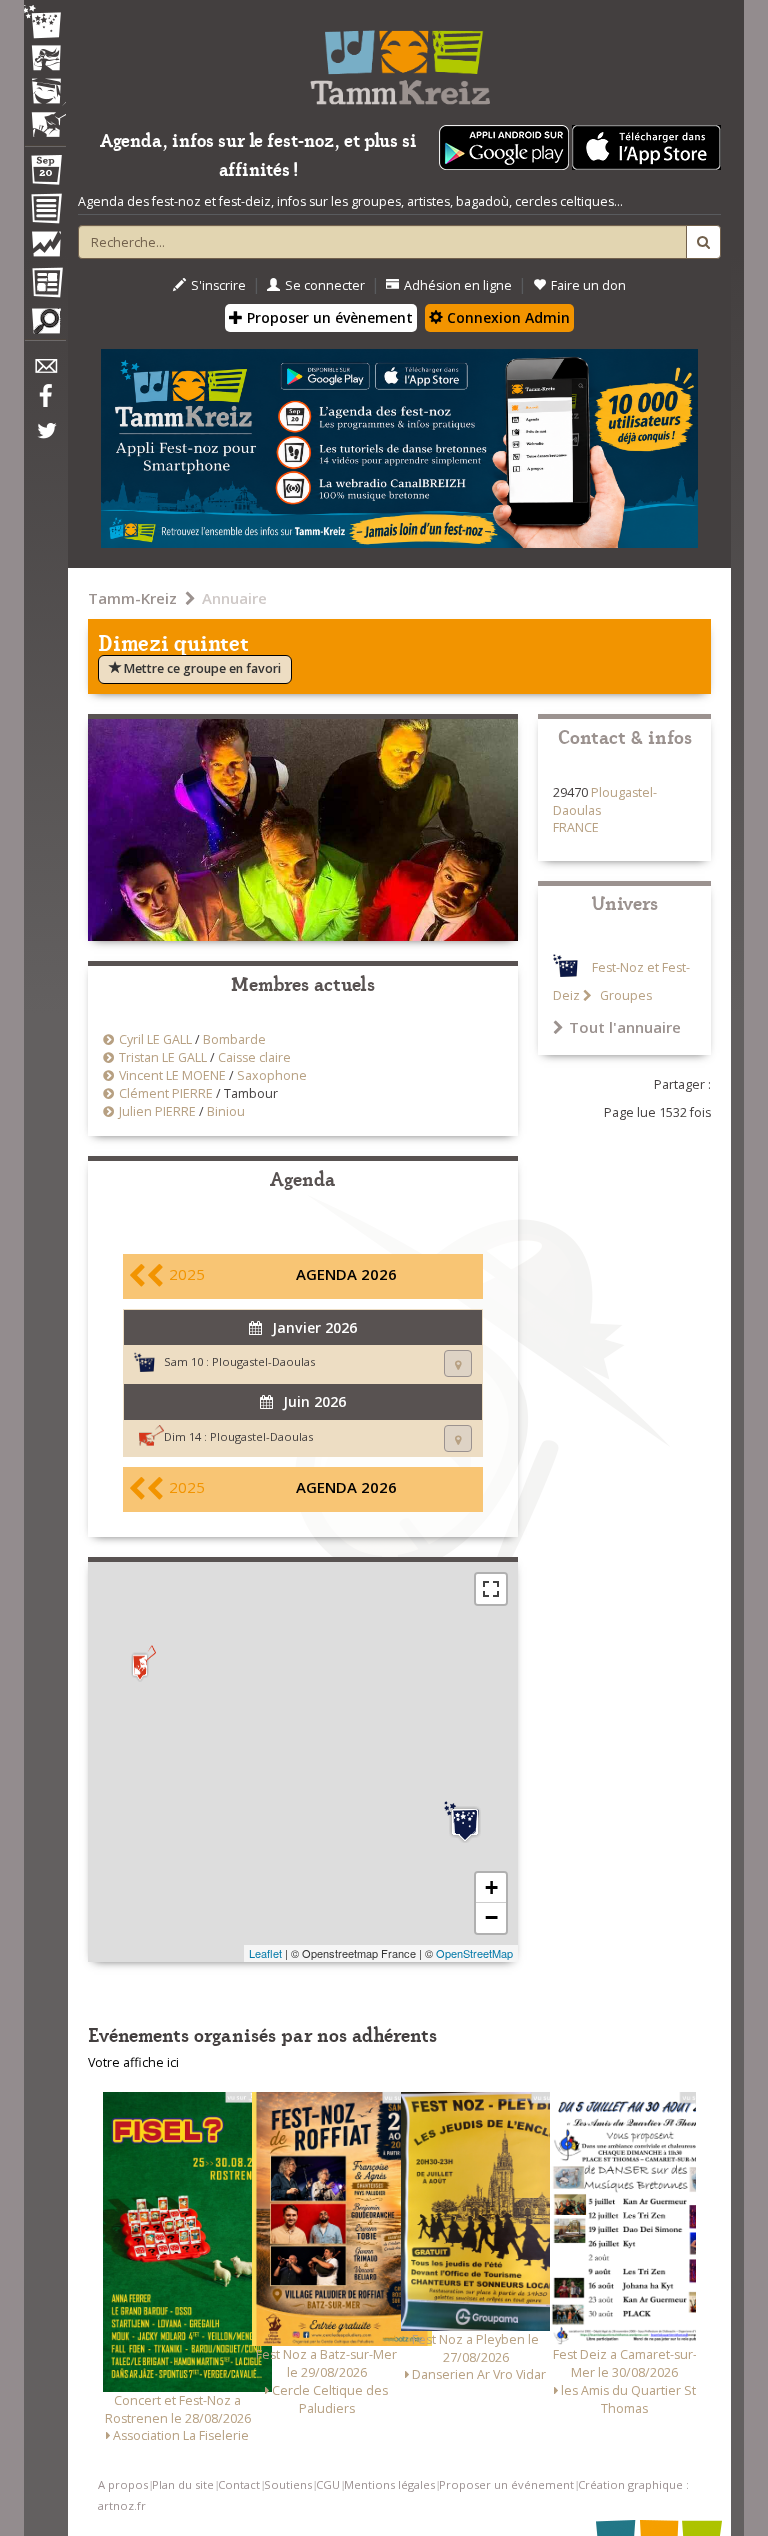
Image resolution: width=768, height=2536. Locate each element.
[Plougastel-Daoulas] (465, 1822)
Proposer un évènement (328, 317)
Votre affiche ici (133, 2062)
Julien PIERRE (157, 1111)
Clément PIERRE (166, 1093)
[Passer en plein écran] (491, 1589)
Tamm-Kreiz (132, 598)
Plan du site (183, 2484)
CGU (328, 2484)
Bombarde (234, 1039)
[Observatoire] (45, 249)
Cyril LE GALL (155, 1039)
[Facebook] (45, 403)
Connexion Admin (506, 317)
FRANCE (576, 827)
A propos (123, 2484)
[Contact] (45, 371)
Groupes (624, 995)
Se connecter (325, 285)
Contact (239, 2484)
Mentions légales (389, 2484)
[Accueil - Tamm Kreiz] (399, 60)
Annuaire (234, 598)
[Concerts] (45, 60)
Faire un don (588, 285)
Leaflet (265, 1953)
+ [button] (491, 1887)
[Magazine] (45, 285)
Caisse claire (254, 1057)
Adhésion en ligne (458, 285)
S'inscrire (218, 285)
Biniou (226, 1111)
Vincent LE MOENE (172, 1075)
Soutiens (288, 2484)
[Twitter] (45, 441)
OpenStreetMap (474, 1953)
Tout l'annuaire (625, 1027)
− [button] (491, 1917)
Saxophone (272, 1075)
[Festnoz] (45, 23)
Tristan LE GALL (163, 1057)
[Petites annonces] (45, 326)
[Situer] (458, 1363)
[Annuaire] (45, 212)
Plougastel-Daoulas (263, 1361)
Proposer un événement (506, 2484)
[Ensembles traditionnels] (45, 117)
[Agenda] (45, 174)
